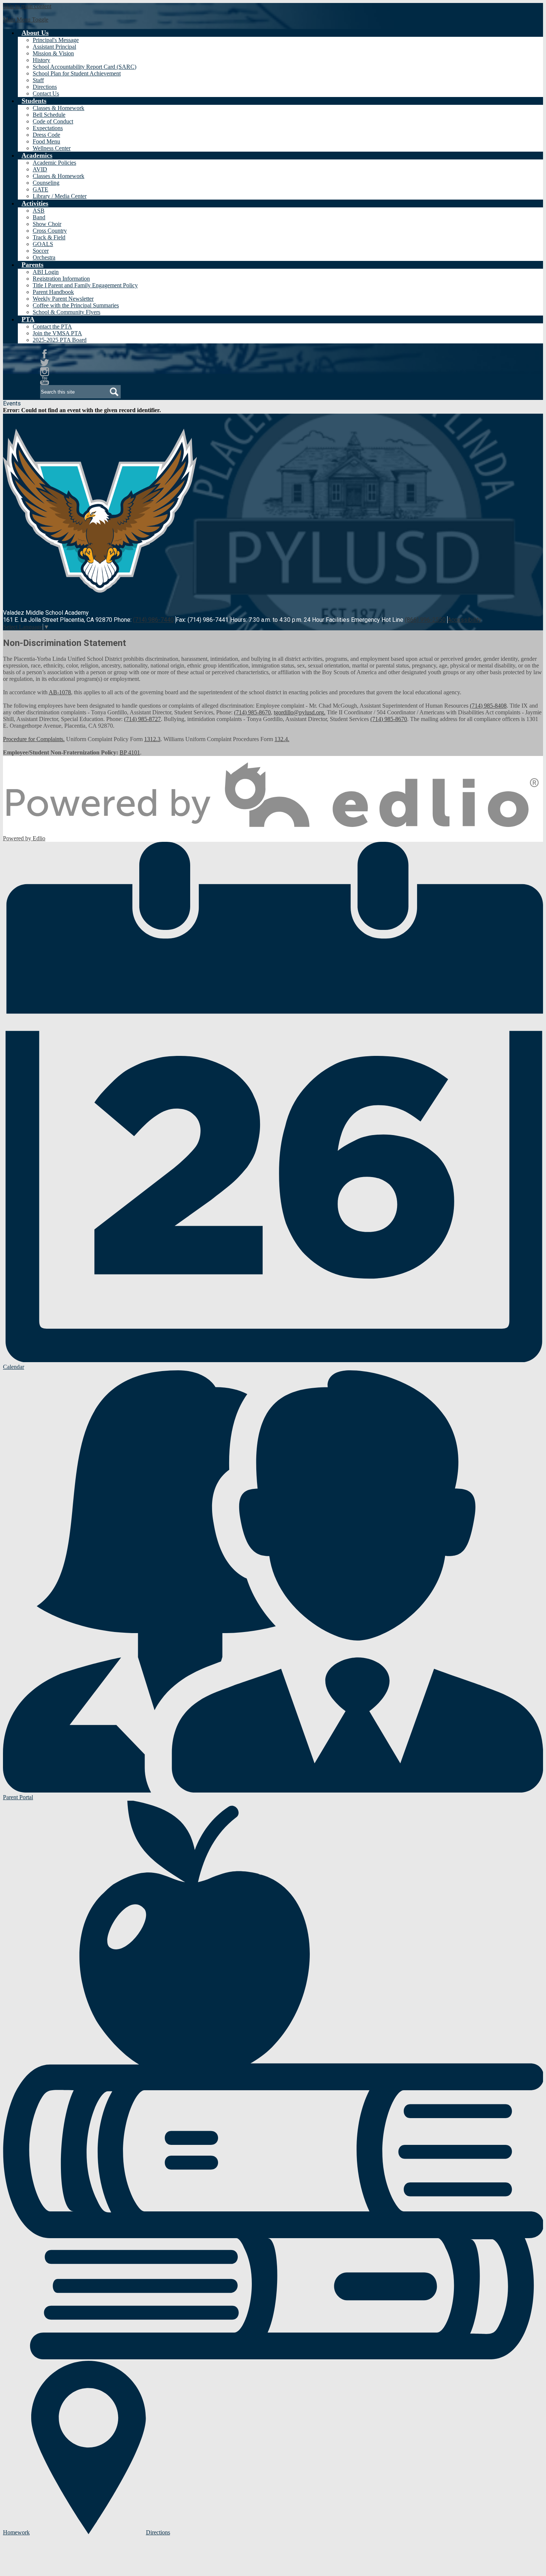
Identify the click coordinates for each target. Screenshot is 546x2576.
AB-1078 (60, 692)
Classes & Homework (58, 108)
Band (39, 217)
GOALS (43, 244)
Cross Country (50, 231)
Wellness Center (52, 148)
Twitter (45, 363)
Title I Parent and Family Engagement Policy (85, 285)
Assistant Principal (54, 47)
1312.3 (152, 739)
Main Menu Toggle (26, 20)
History (41, 60)
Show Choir (47, 224)
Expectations (48, 128)
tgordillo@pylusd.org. (300, 712)
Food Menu (46, 141)
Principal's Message (56, 40)
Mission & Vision (53, 53)
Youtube (45, 381)
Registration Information (61, 279)
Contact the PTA (52, 327)
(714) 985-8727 (142, 719)
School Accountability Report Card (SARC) (84, 67)
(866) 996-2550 (425, 620)
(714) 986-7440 (153, 620)
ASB (39, 211)
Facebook (45, 354)
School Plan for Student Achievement (77, 73)
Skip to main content (27, 6)
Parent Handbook (53, 292)
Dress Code (46, 135)
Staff (38, 80)
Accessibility (464, 620)
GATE (40, 189)
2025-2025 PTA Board (60, 340)
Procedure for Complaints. (34, 739)
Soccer (41, 251)
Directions (45, 87)
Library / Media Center (60, 196)
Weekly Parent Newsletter (63, 299)
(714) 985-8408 (488, 706)
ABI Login (46, 272)
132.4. (282, 739)
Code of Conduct (53, 121)
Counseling (46, 183)
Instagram (45, 372)
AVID (40, 169)
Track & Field (49, 237)
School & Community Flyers (66, 312)
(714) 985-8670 (252, 712)
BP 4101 (130, 752)
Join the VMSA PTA (57, 333)
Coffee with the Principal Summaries (76, 305)
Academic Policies (54, 163)
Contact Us (46, 93)
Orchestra (44, 257)
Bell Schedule (49, 115)
